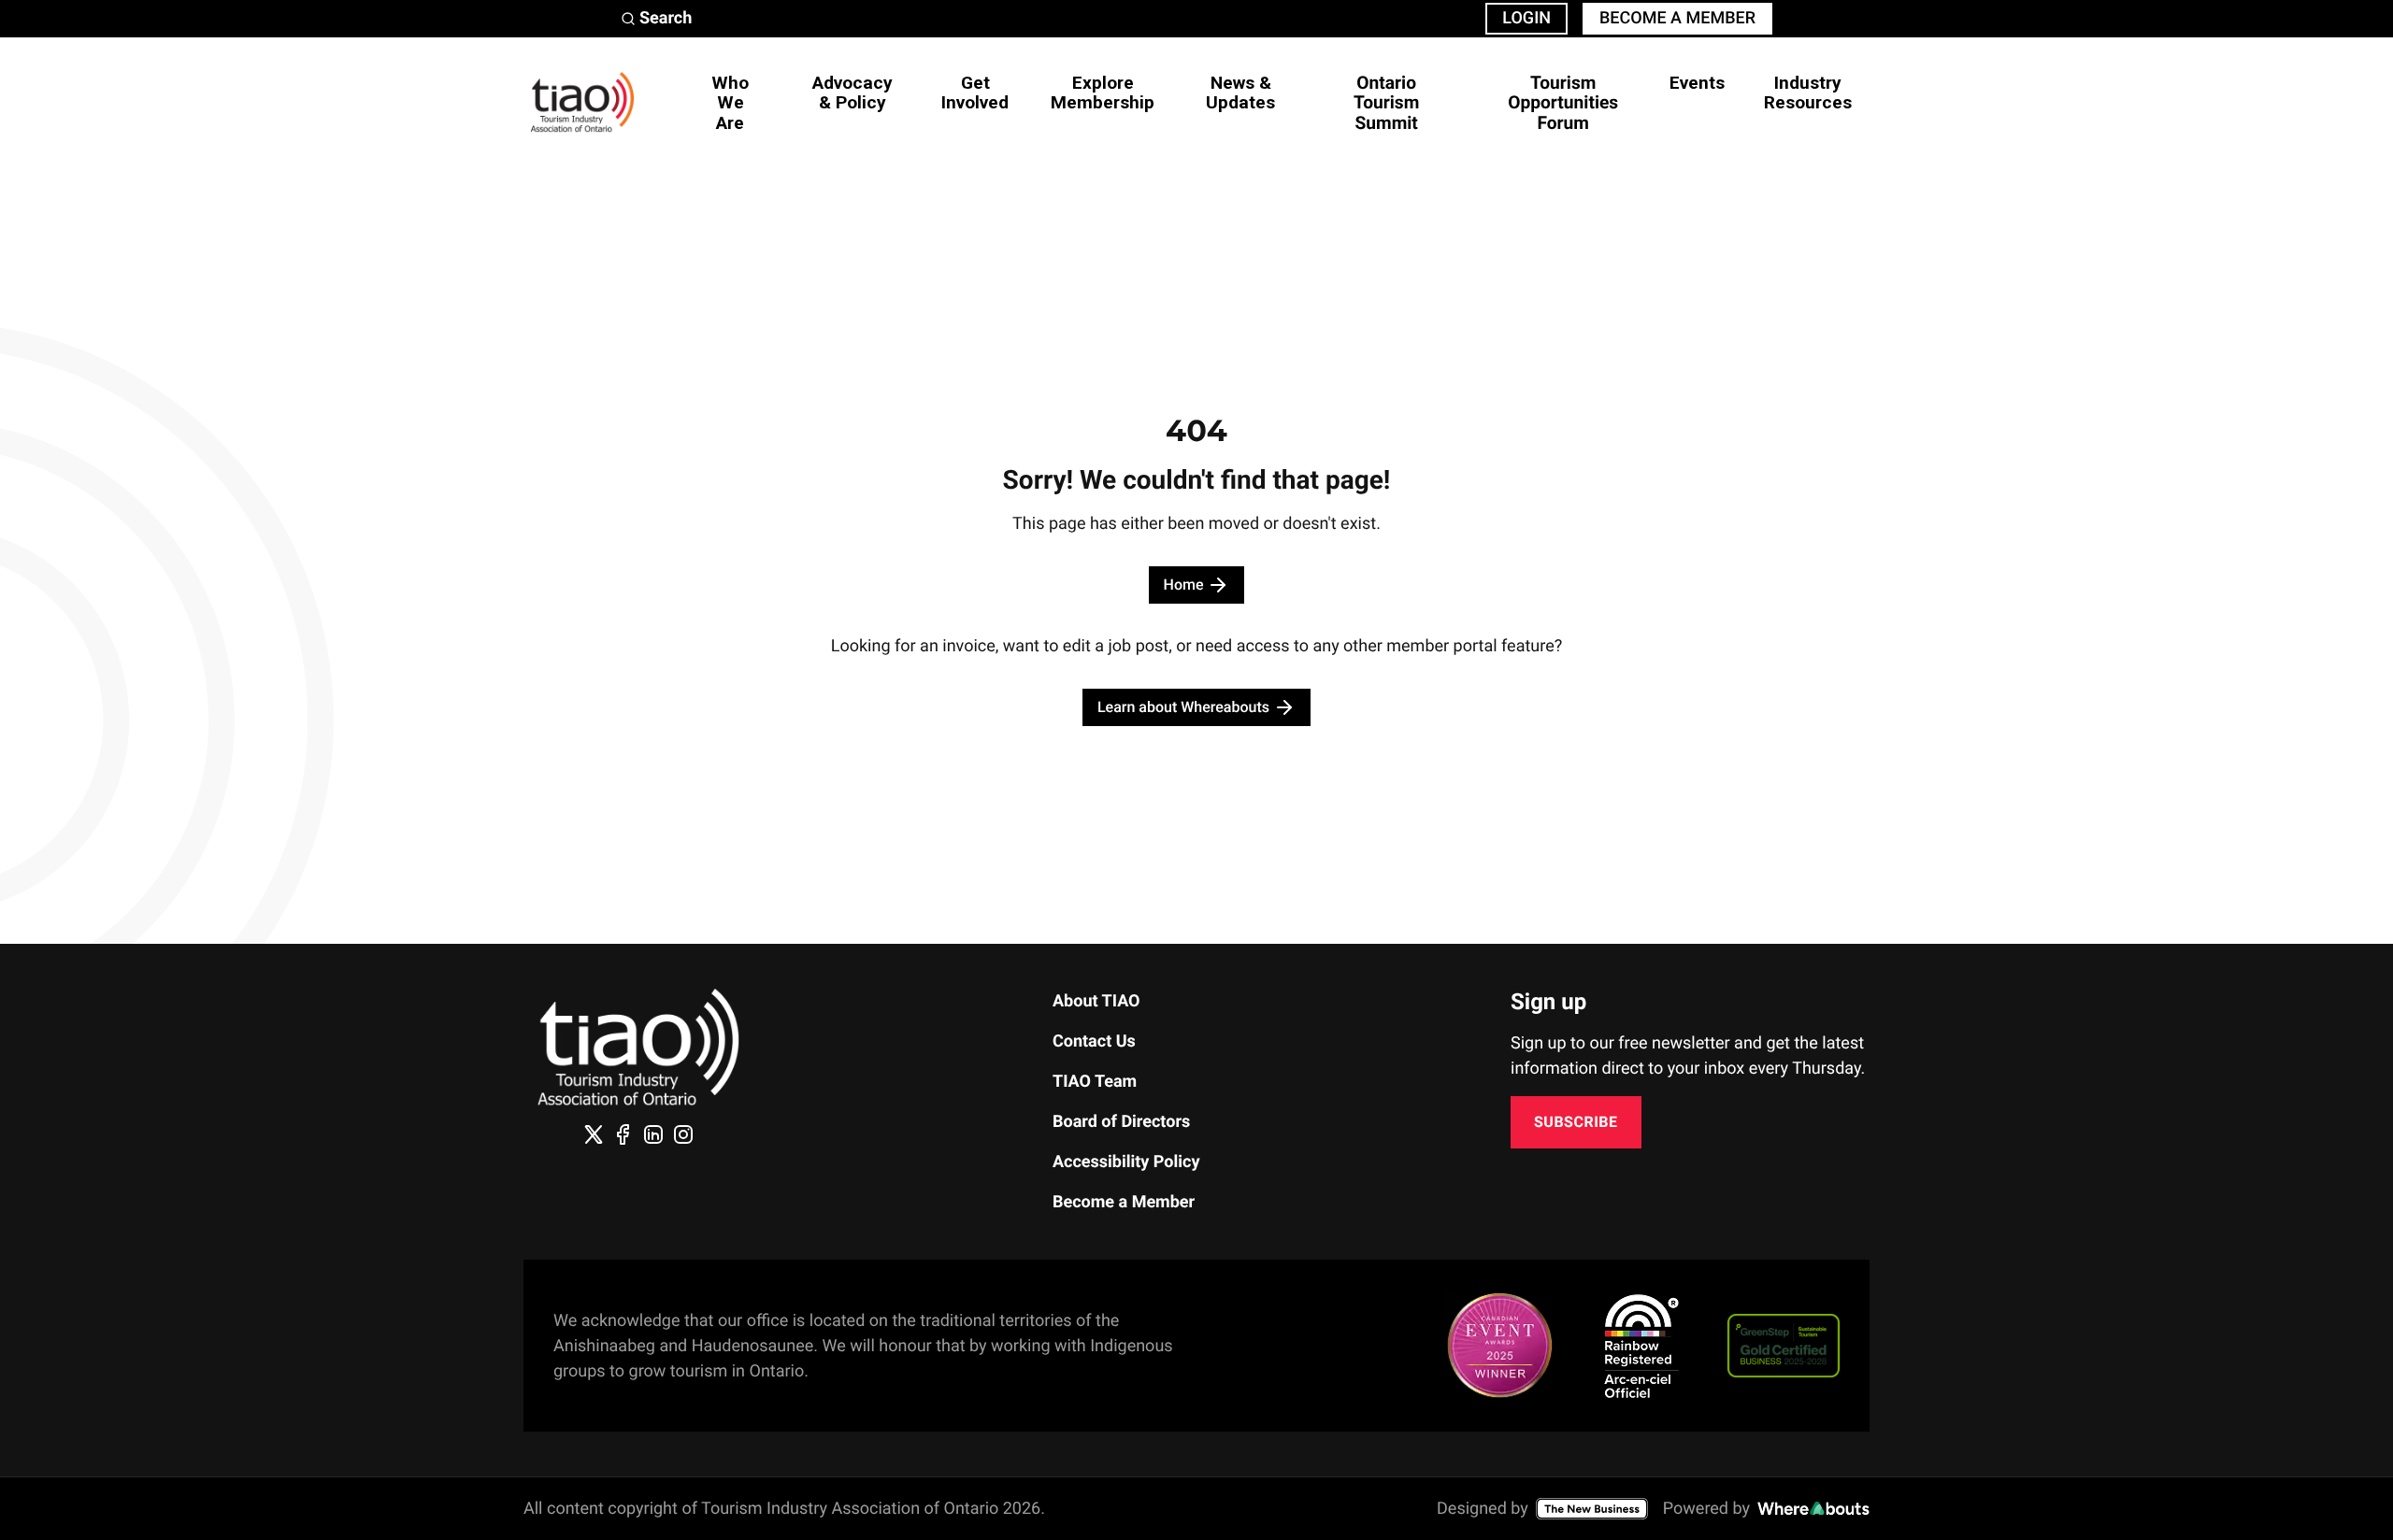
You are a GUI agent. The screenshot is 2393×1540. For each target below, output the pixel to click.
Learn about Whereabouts (1183, 707)
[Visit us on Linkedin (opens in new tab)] (653, 1134)
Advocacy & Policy (853, 93)
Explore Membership (1103, 93)
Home (1184, 585)
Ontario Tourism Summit (1386, 102)
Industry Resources (1808, 93)
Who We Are (730, 102)
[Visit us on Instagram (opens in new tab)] (683, 1134)
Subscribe (1576, 1122)
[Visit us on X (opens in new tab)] (594, 1134)
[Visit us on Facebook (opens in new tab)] (623, 1134)
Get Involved (975, 93)
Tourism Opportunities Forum (1563, 102)
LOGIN (1526, 18)
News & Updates (1240, 93)
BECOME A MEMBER (1677, 18)
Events (1697, 83)
